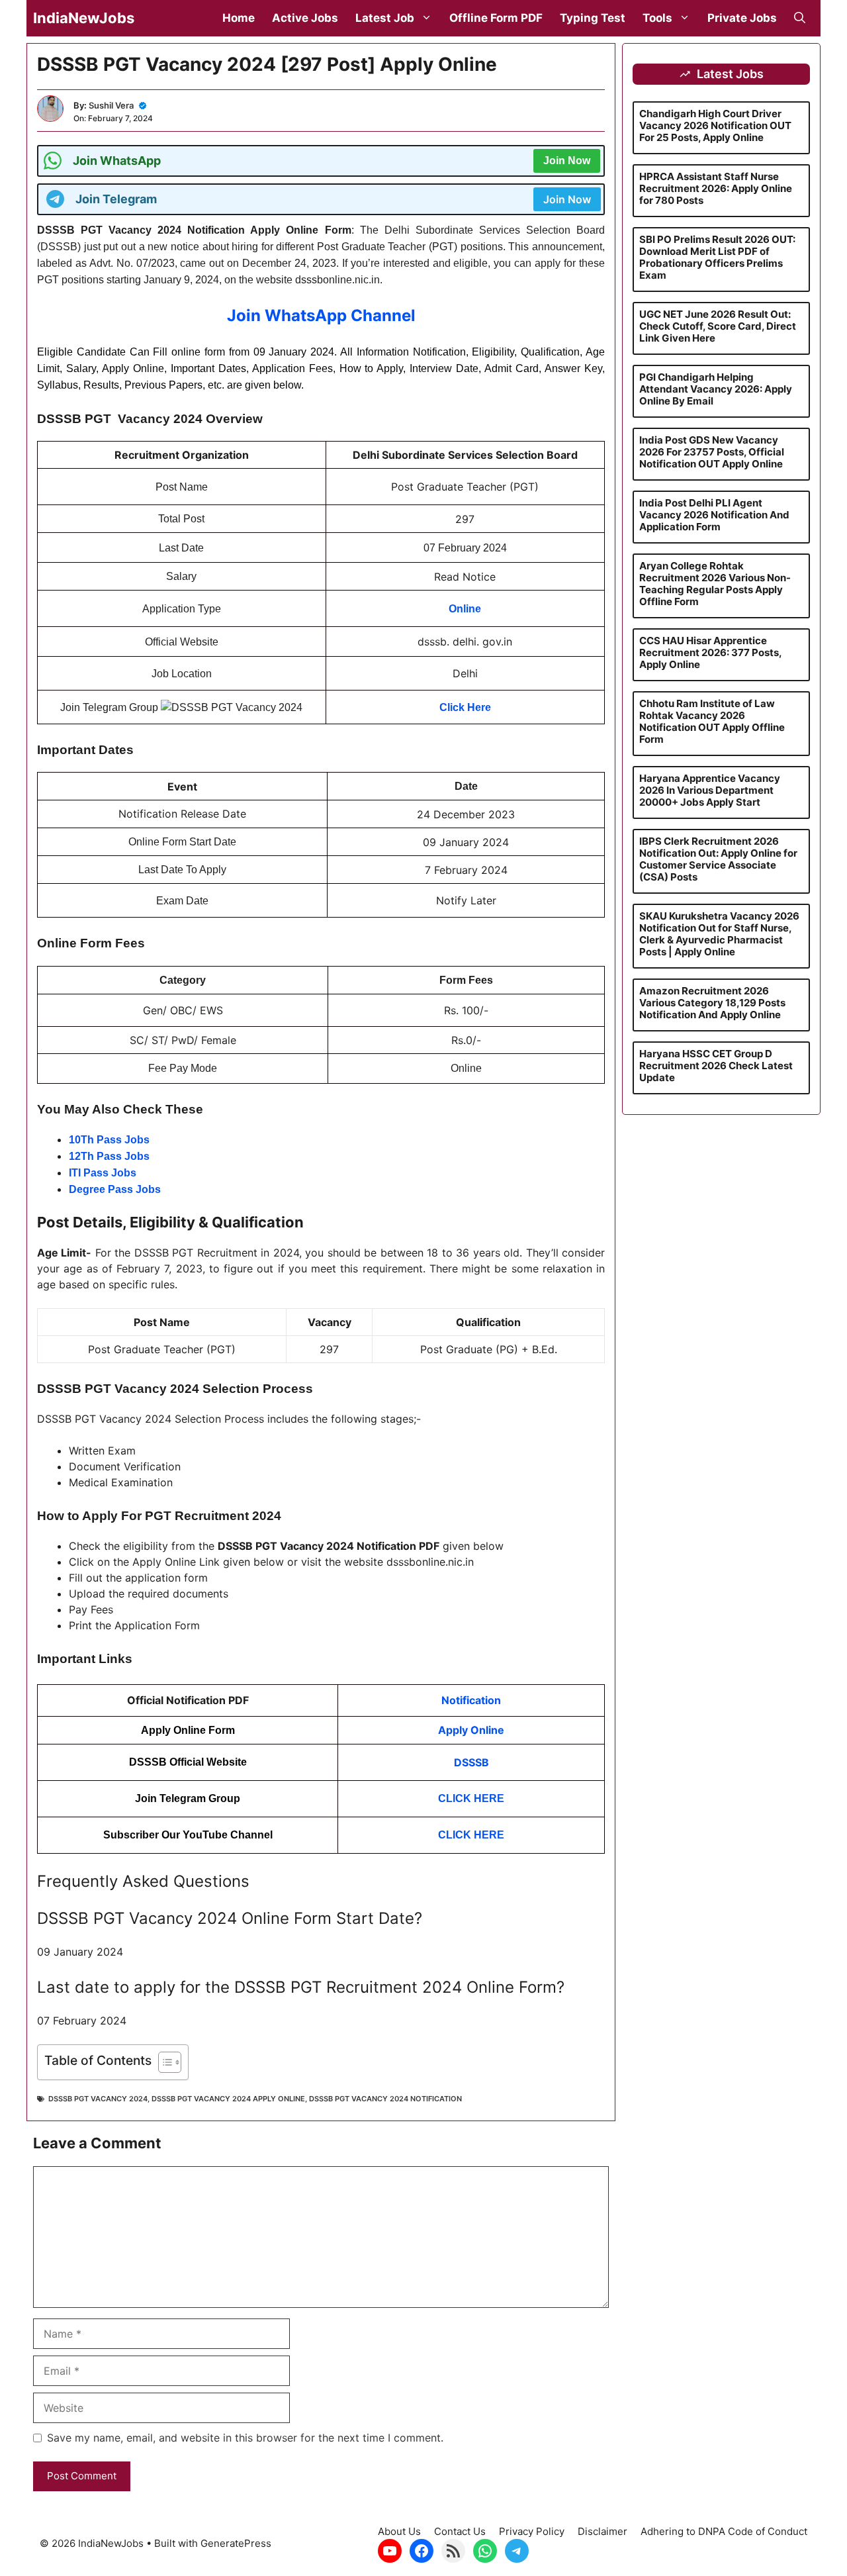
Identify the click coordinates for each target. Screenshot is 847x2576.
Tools (657, 18)
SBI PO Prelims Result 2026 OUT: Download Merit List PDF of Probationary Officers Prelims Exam (717, 257)
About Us (399, 2531)
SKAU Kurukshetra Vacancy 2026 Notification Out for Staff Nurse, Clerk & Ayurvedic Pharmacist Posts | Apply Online (719, 934)
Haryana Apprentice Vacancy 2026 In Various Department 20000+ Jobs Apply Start (710, 790)
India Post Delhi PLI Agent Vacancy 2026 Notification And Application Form (714, 515)
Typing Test (593, 18)
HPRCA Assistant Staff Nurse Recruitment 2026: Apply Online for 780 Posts (716, 188)
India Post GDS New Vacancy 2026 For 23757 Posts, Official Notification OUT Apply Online (712, 452)
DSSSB (471, 1762)
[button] (800, 18)
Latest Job (385, 18)
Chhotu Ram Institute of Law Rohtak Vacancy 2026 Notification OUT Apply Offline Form (712, 721)
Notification (471, 1700)
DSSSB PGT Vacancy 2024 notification (385, 2099)
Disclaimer (602, 2531)
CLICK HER (468, 1835)
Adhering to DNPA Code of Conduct (724, 2531)
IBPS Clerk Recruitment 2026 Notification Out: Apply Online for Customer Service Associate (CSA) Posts (718, 859)
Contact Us (460, 2531)
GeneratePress (236, 2543)
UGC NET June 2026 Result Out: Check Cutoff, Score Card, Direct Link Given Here (718, 326)
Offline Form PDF (496, 18)
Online (465, 609)
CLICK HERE (471, 1798)
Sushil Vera (111, 105)
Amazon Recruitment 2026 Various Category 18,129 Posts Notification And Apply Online (712, 1003)
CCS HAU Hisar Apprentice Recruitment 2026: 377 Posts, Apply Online (710, 652)
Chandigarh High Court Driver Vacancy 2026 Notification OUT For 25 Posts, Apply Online (715, 125)
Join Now (567, 161)
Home (239, 18)
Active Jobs (305, 18)
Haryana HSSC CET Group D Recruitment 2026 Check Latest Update (716, 1066)
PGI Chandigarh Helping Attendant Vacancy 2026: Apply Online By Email (716, 389)
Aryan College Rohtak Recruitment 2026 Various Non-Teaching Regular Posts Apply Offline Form (715, 584)
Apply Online (471, 1730)
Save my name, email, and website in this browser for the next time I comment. (245, 2438)
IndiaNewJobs (84, 18)
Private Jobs (742, 18)
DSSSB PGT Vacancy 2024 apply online (228, 2099)
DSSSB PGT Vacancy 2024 (98, 2099)
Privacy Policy (532, 2531)
